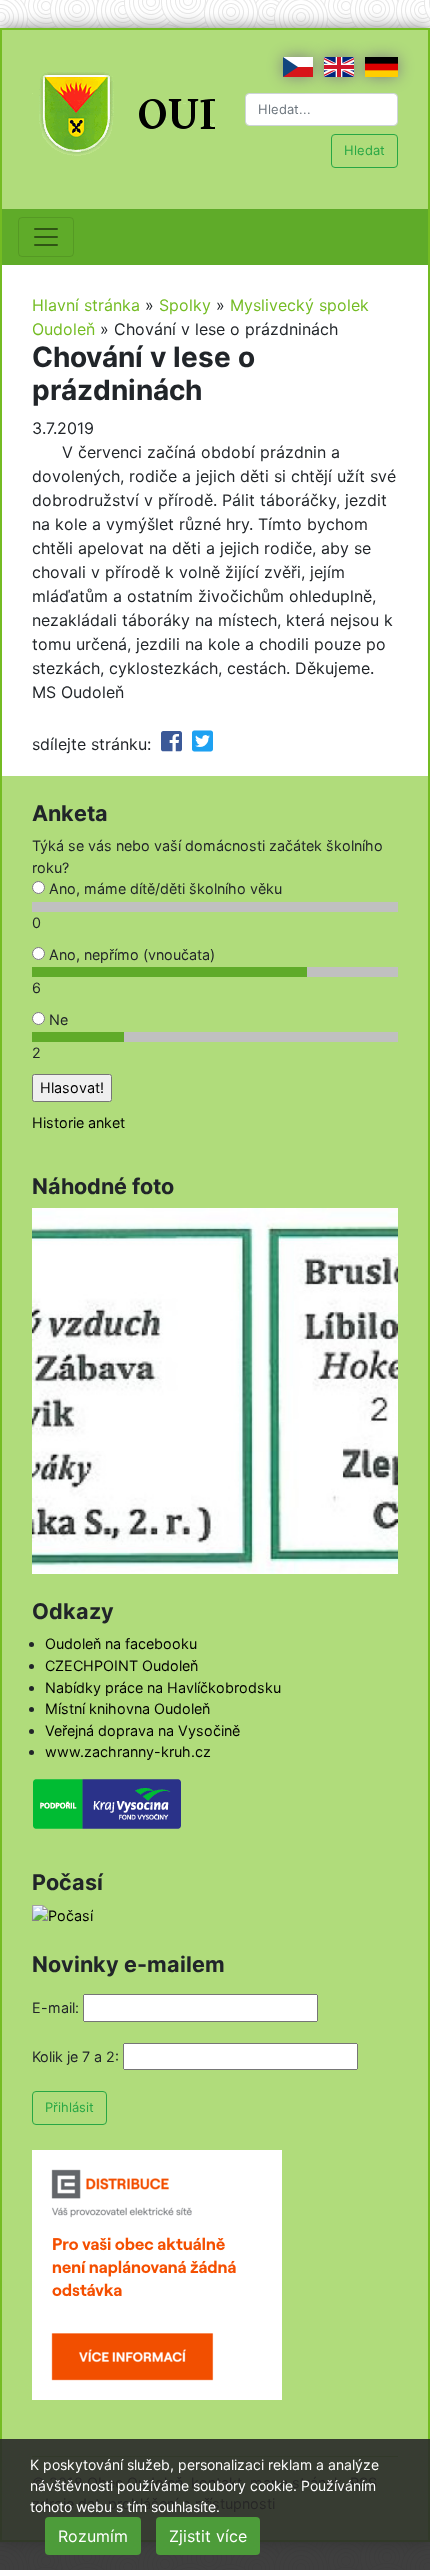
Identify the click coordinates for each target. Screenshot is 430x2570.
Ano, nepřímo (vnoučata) (130, 954)
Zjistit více (208, 2536)
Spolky (185, 305)
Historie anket (78, 1122)
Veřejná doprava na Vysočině (142, 1730)
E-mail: (55, 2007)
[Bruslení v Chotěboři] (215, 1389)
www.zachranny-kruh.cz (128, 1751)
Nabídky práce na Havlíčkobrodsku (163, 1687)
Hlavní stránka (86, 305)
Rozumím (93, 2536)
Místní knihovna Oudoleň (127, 1708)
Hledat (364, 150)
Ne (56, 1019)
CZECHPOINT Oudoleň (121, 1665)
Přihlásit (69, 2107)
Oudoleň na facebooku (121, 1643)
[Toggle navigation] (46, 237)
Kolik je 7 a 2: (75, 2056)
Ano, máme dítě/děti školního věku (163, 888)
